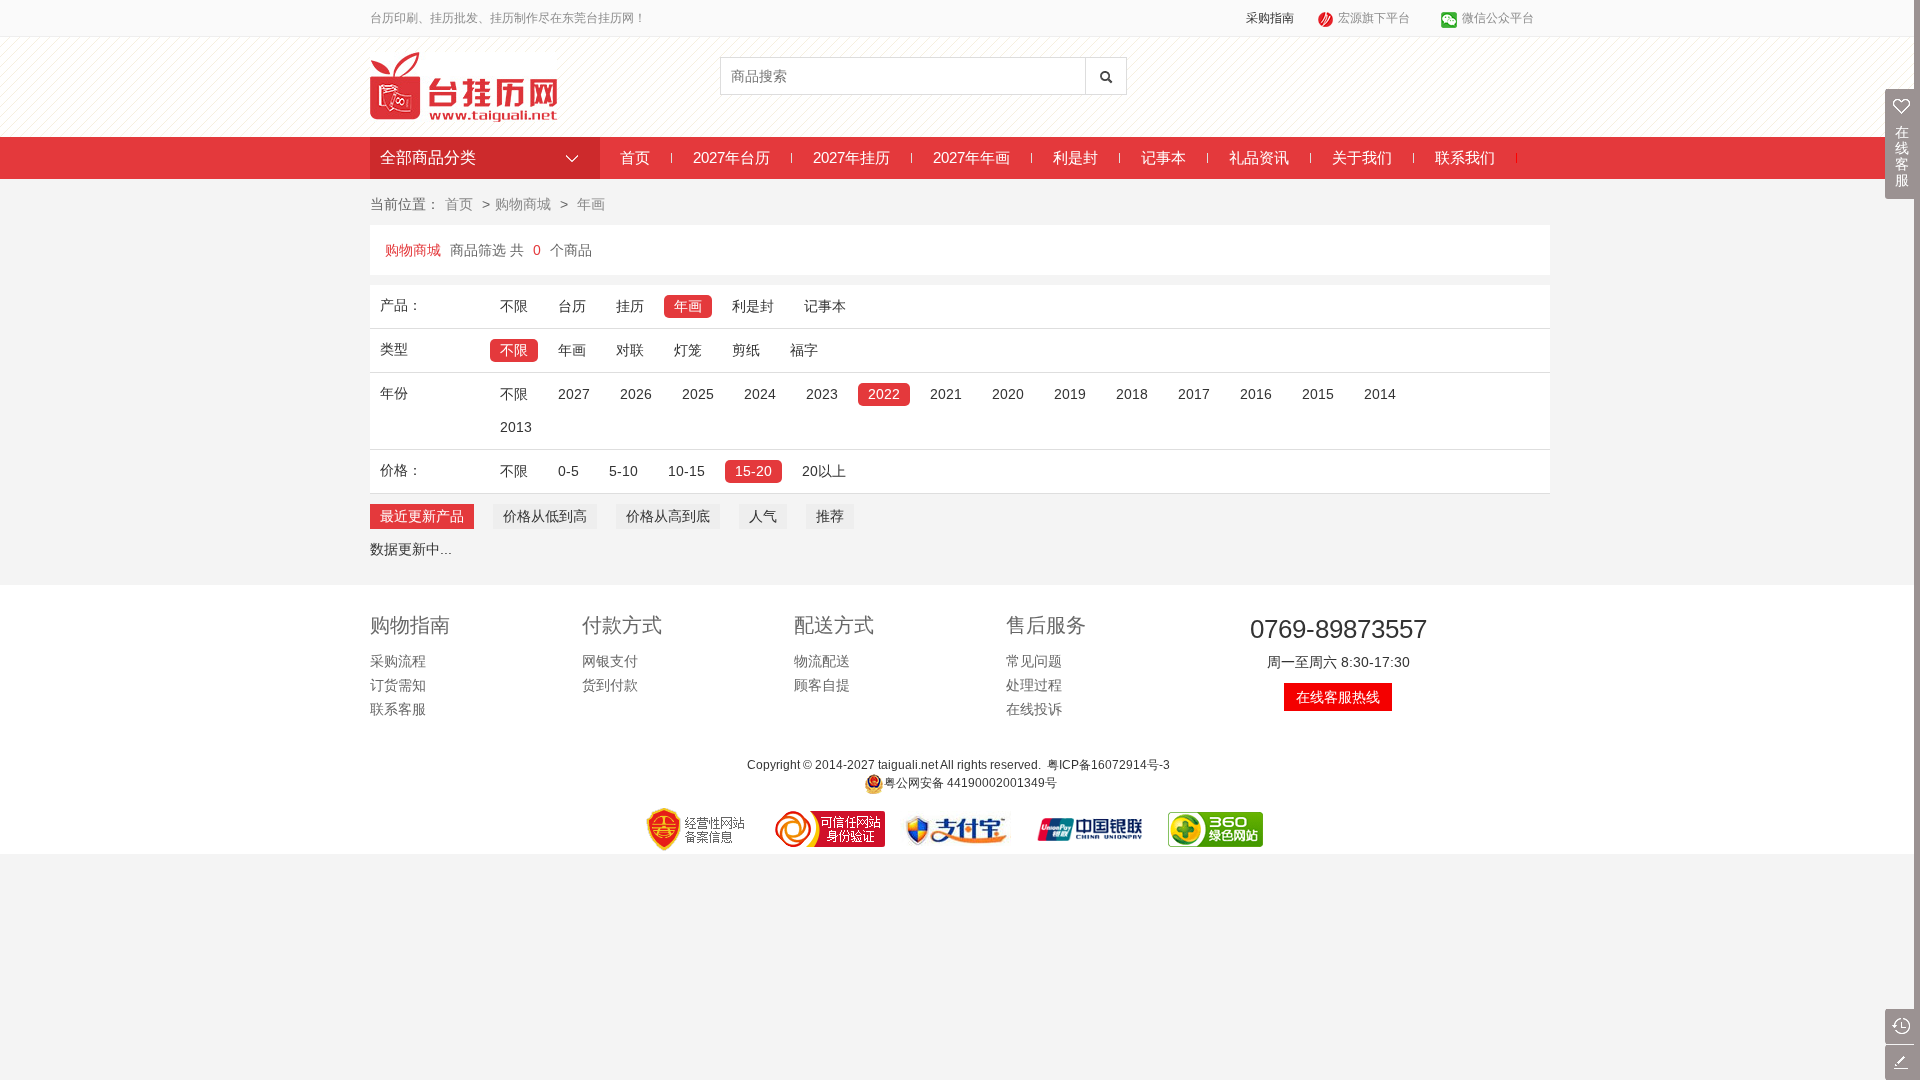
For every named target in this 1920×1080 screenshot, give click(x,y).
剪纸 (746, 350)
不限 (514, 306)
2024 (760, 394)
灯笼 (688, 350)
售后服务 (1046, 625)
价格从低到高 (545, 516)
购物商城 (523, 204)
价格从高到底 (668, 516)
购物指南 (410, 625)
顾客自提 (822, 685)
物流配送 (822, 661)
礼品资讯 (1259, 157)
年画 (591, 204)
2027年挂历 (851, 157)
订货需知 (398, 685)
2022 (884, 394)
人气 (763, 516)
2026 (636, 394)
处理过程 (1034, 685)
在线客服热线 (1338, 697)
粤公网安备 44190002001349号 (970, 783)
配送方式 (834, 625)
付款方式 (622, 625)
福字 (804, 350)
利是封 (1075, 157)
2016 (1256, 394)
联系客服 (398, 709)
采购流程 (398, 661)
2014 (1380, 394)
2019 (1070, 394)
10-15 (686, 471)
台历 (572, 306)
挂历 (630, 306)
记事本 (1163, 157)
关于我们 (1362, 157)
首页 (635, 157)
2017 (1194, 394)
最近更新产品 (422, 516)
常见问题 (1034, 661)
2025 (698, 394)
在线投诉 (1034, 709)
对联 (630, 350)
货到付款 (610, 685)
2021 (946, 394)
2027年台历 (731, 157)
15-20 (753, 471)
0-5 (568, 471)
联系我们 (1465, 157)
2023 (822, 394)
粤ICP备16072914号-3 (1108, 765)
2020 (1008, 394)
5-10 (623, 471)
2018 (1132, 394)
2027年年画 (971, 157)
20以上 (824, 471)
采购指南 (1270, 18)
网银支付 (610, 661)
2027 (574, 394)
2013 (516, 427)
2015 (1318, 394)
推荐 (830, 516)
